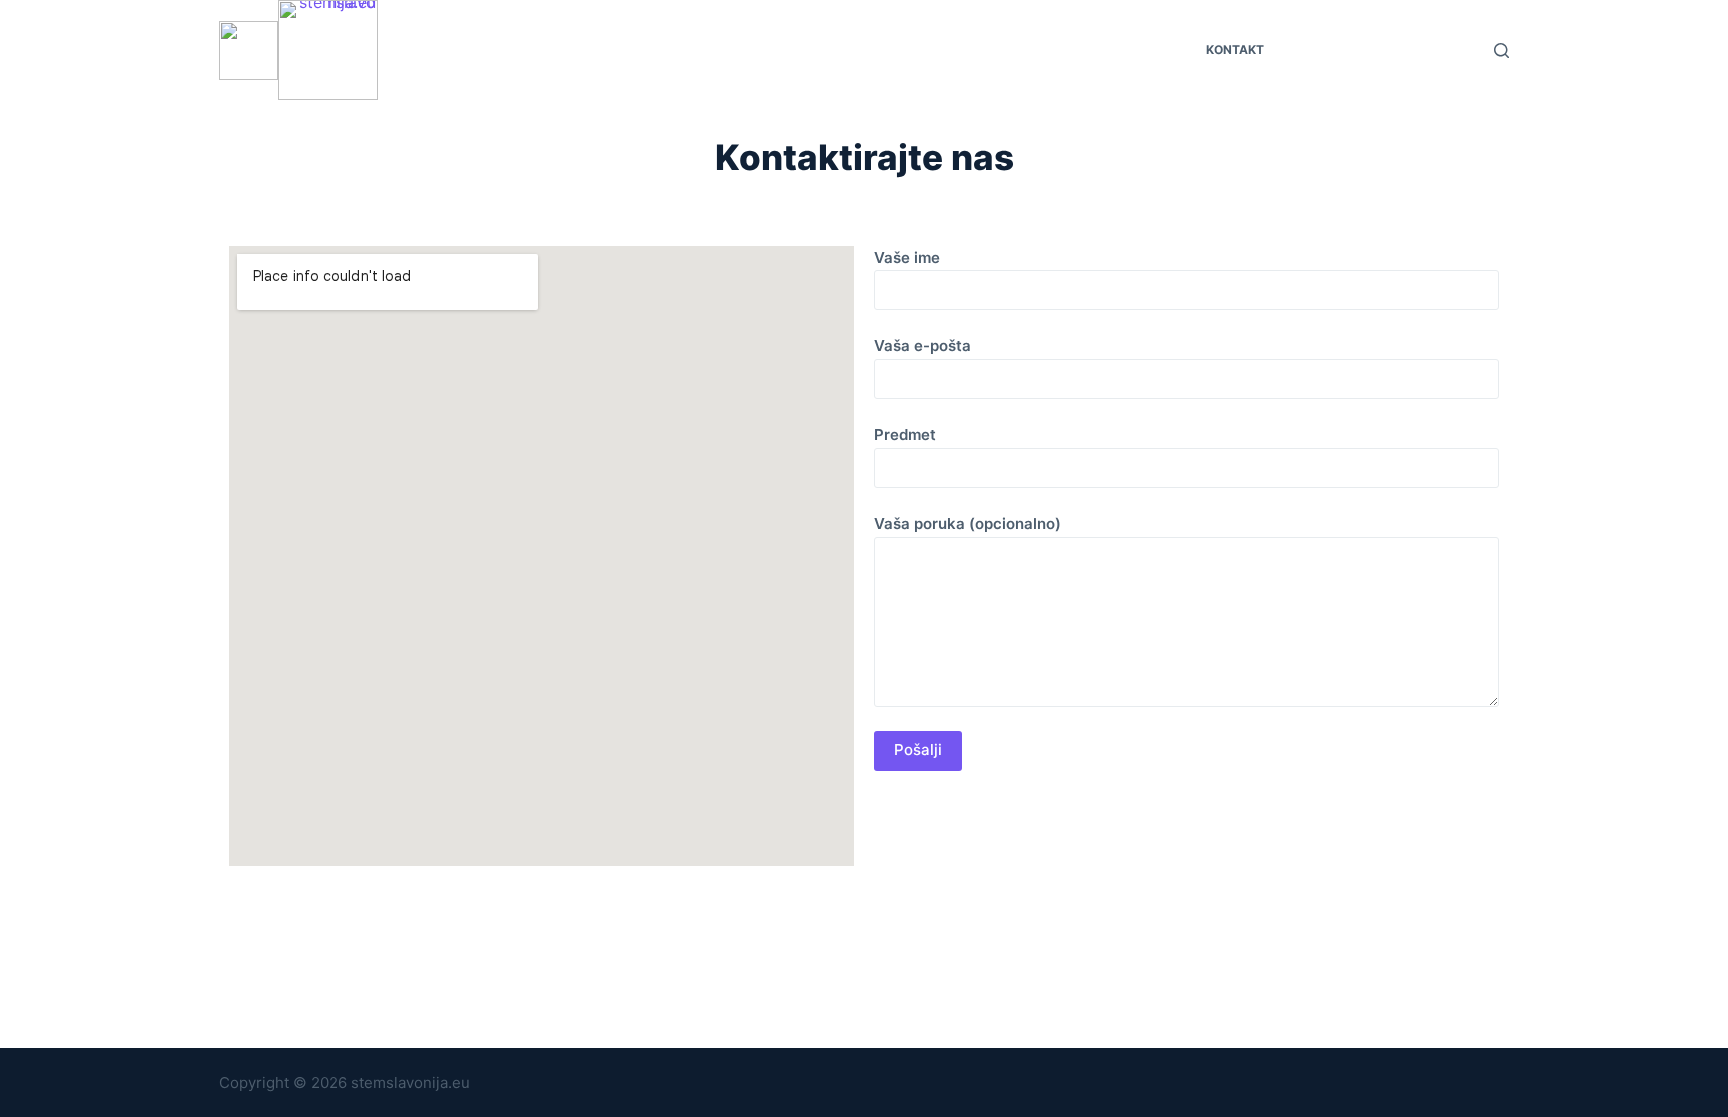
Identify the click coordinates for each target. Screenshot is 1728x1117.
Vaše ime (907, 257)
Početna (493, 49)
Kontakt (1235, 49)
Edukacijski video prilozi (1000, 49)
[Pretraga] (1501, 50)
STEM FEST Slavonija (621, 49)
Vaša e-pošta (922, 345)
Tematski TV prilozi (803, 49)
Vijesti (1154, 49)
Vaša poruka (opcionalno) (967, 523)
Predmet (905, 434)
